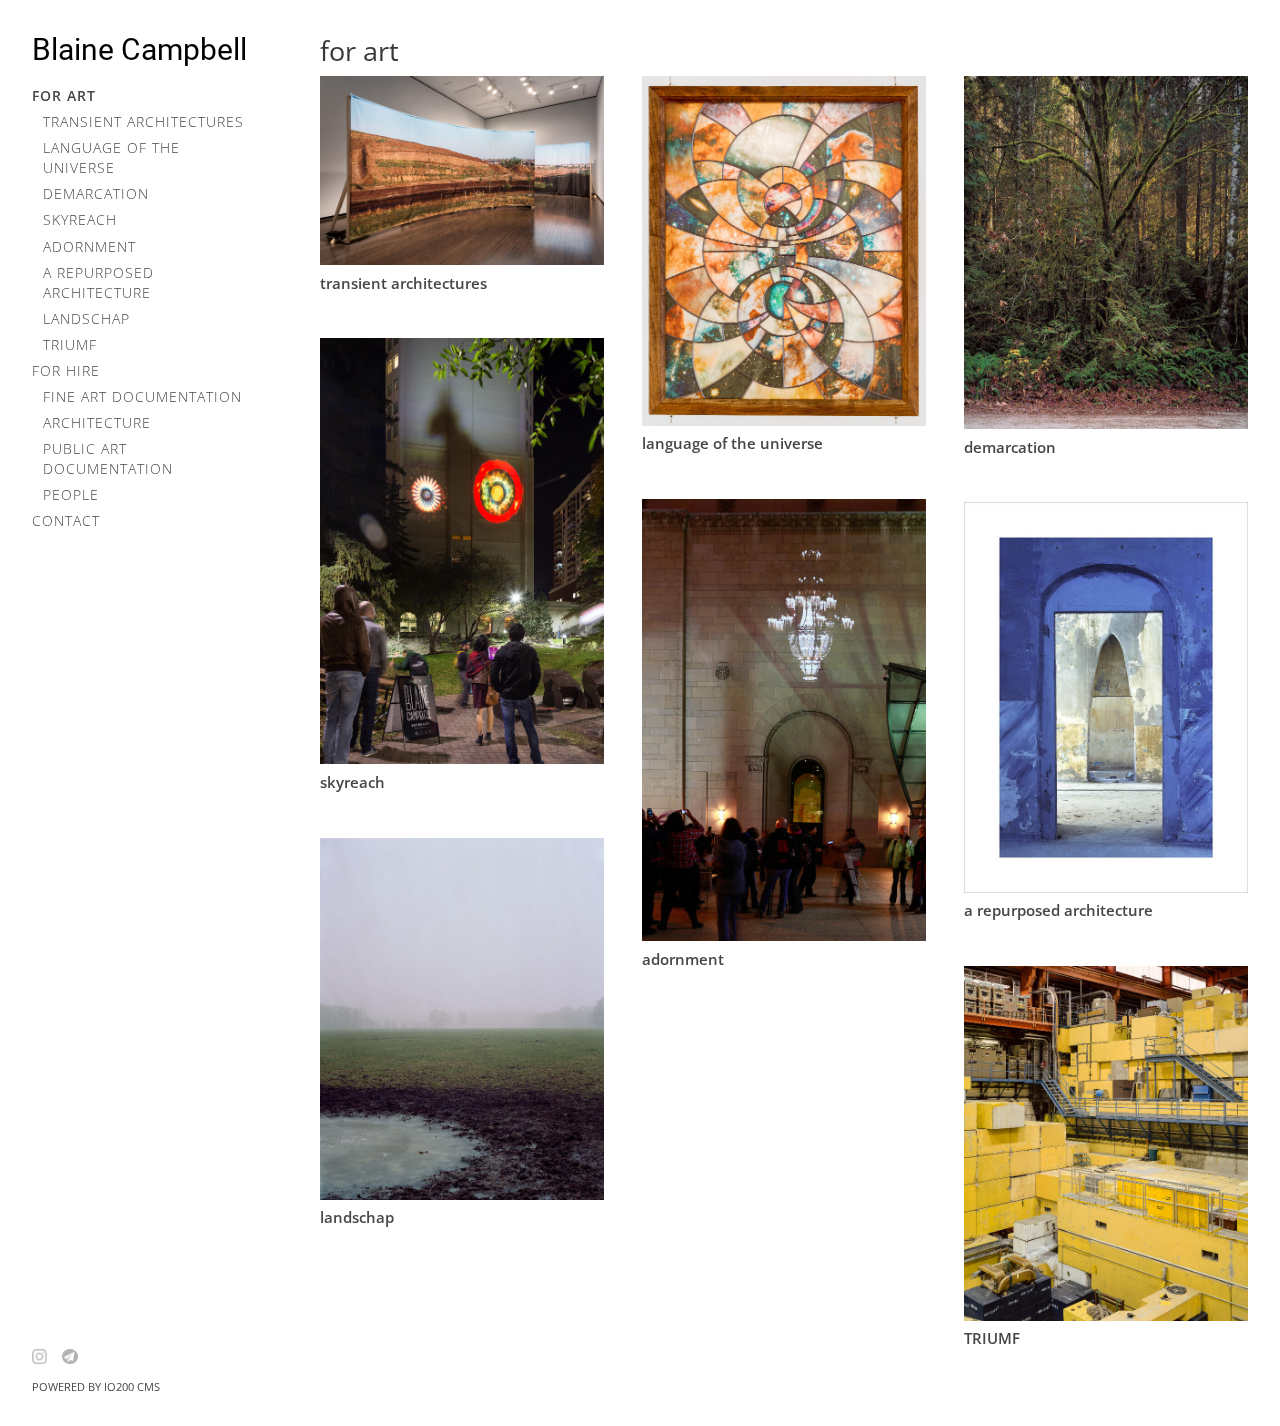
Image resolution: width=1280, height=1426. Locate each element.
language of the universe (111, 157)
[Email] (77, 1356)
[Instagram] (47, 1356)
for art (64, 95)
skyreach (80, 219)
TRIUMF (70, 344)
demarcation (96, 193)
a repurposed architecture (98, 282)
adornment (89, 246)
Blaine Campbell (139, 49)
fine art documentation (142, 396)
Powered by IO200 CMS (96, 1387)
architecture (97, 422)
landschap (86, 318)
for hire (66, 370)
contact (66, 520)
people (71, 494)
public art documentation (108, 458)
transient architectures (143, 121)
